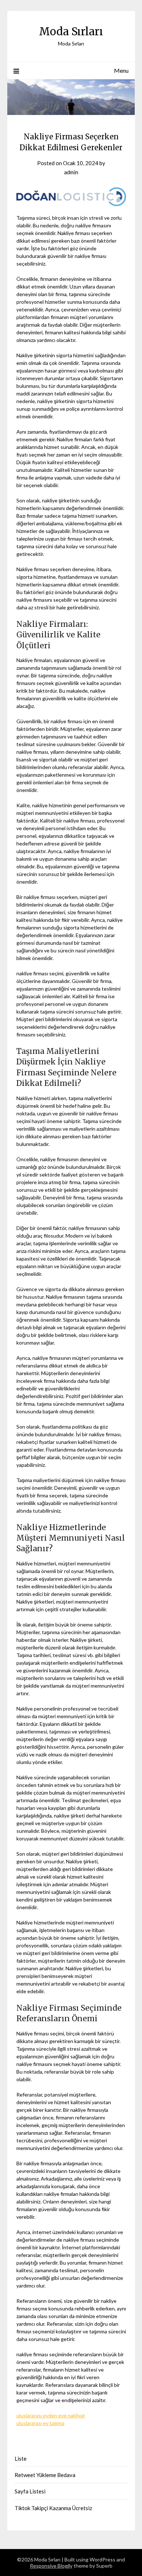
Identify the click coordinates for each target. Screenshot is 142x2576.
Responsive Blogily (51, 2566)
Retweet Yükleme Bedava (45, 2475)
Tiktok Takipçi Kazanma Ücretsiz (53, 2508)
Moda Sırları (71, 31)
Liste (21, 2458)
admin (71, 172)
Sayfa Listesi (30, 2491)
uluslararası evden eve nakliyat (51, 2415)
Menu (121, 70)
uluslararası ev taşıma (40, 2423)
